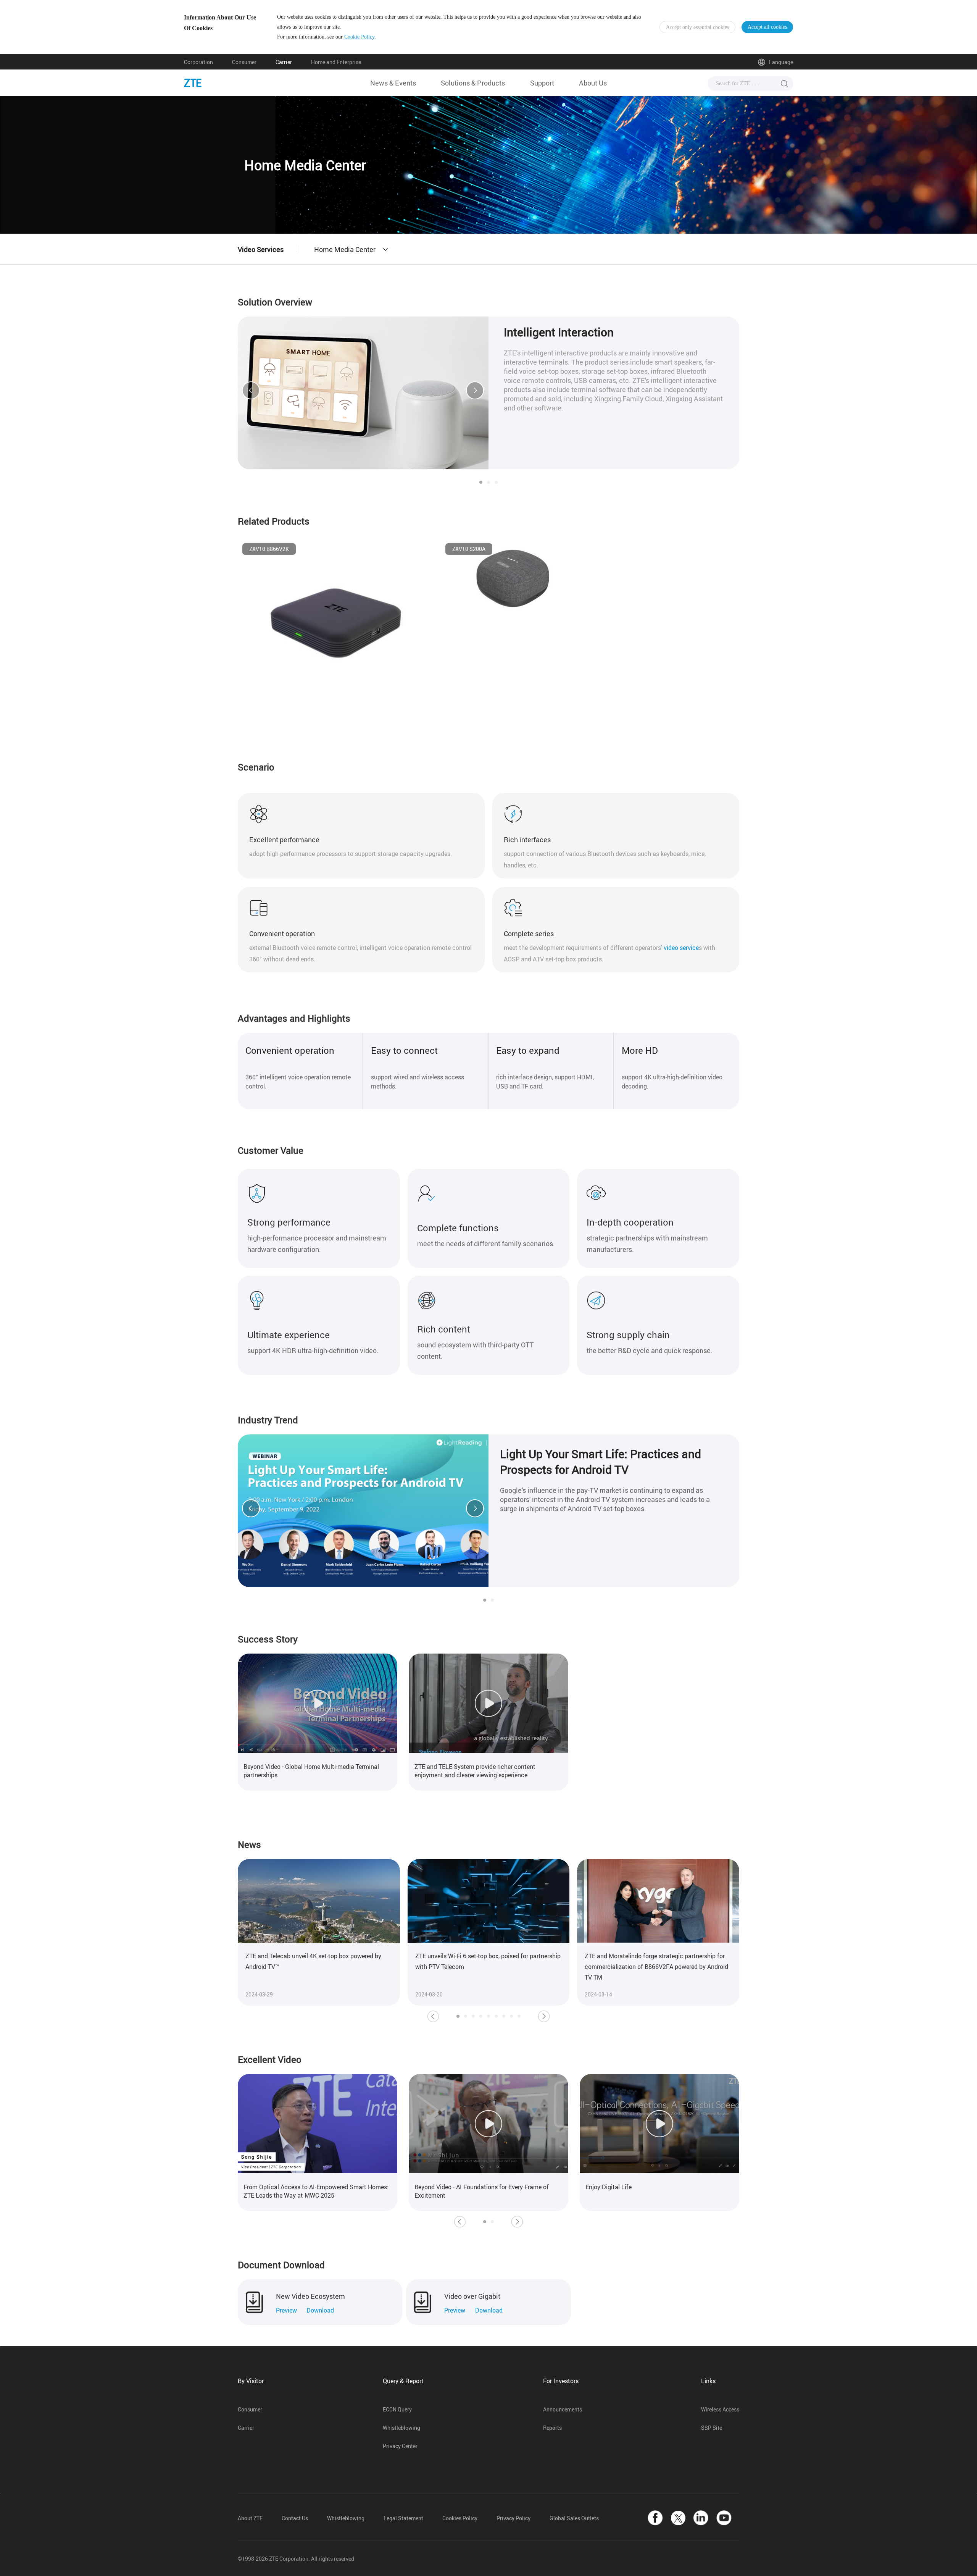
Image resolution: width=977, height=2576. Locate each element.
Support (542, 83)
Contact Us (295, 2518)
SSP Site (712, 2428)
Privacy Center (400, 2446)
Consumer (244, 62)
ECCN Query (397, 2409)
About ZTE (250, 2518)
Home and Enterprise (336, 62)
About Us (593, 83)
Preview (286, 2310)
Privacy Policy (513, 2518)
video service (681, 948)
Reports (552, 2428)
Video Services (261, 249)
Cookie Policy (359, 37)
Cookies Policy (460, 2518)
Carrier (284, 62)
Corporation (198, 62)
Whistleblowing (401, 2428)
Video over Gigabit (472, 2296)
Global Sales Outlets (574, 2518)
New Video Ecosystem (310, 2296)
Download (320, 2310)
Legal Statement (403, 2518)
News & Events (393, 83)
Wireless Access (720, 2409)
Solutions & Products (473, 83)
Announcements (563, 2409)
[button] (251, 391)
